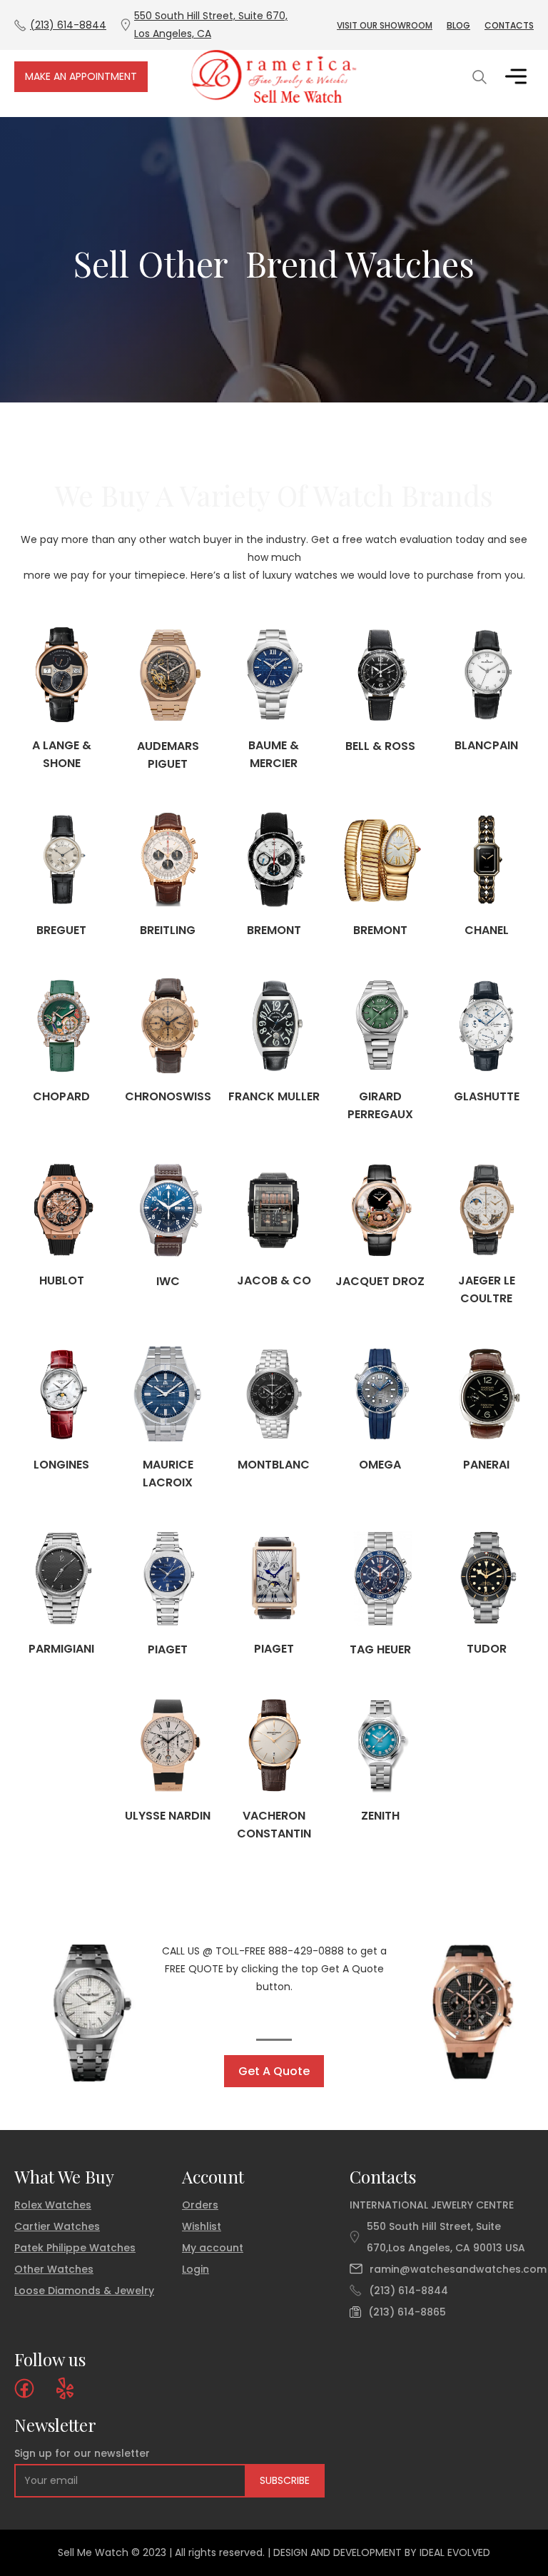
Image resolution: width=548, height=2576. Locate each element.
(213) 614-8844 (409, 2291)
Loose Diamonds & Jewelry (84, 2291)
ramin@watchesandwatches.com (458, 2269)
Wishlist (202, 2226)
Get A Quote (274, 2071)
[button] (516, 76)
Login (196, 2269)
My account (213, 2248)
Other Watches (54, 2269)
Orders (200, 2205)
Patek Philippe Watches (75, 2248)
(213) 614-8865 (407, 2312)
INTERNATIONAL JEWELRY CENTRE (432, 2205)
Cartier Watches (57, 2226)
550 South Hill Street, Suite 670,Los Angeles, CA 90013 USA (446, 2237)
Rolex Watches (53, 2205)
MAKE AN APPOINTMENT (81, 76)
